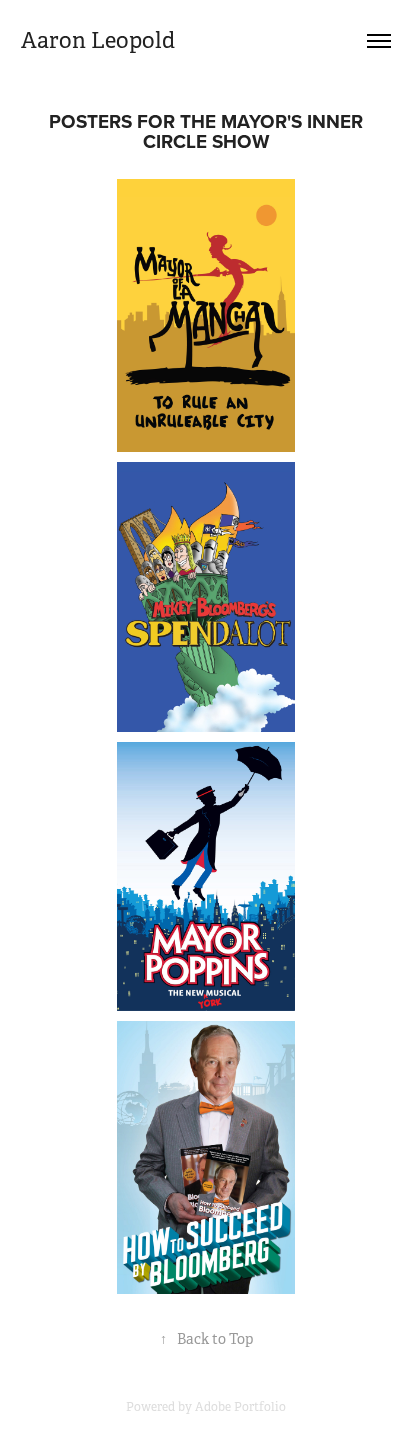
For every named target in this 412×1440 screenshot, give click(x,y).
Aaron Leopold (98, 40)
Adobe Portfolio (240, 1407)
